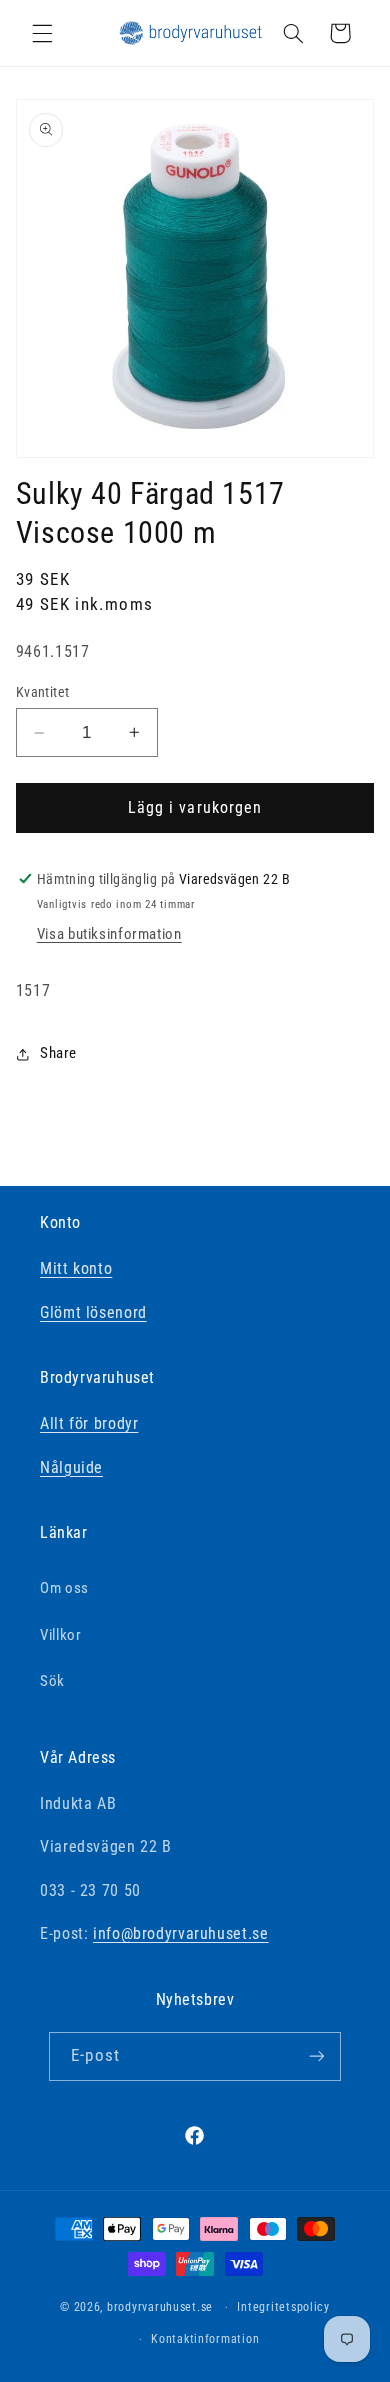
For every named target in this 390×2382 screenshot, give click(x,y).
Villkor (60, 1635)
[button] (42, 33)
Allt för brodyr (89, 1423)
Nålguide (71, 1467)
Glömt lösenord (93, 1312)
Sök (52, 1681)
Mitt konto (76, 1268)
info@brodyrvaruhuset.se (181, 1933)
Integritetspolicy (283, 2307)
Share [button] (58, 1053)
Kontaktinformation (205, 2339)
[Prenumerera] (316, 2056)
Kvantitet (43, 692)
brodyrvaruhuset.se (160, 2307)
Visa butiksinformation (109, 934)
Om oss (64, 1588)
